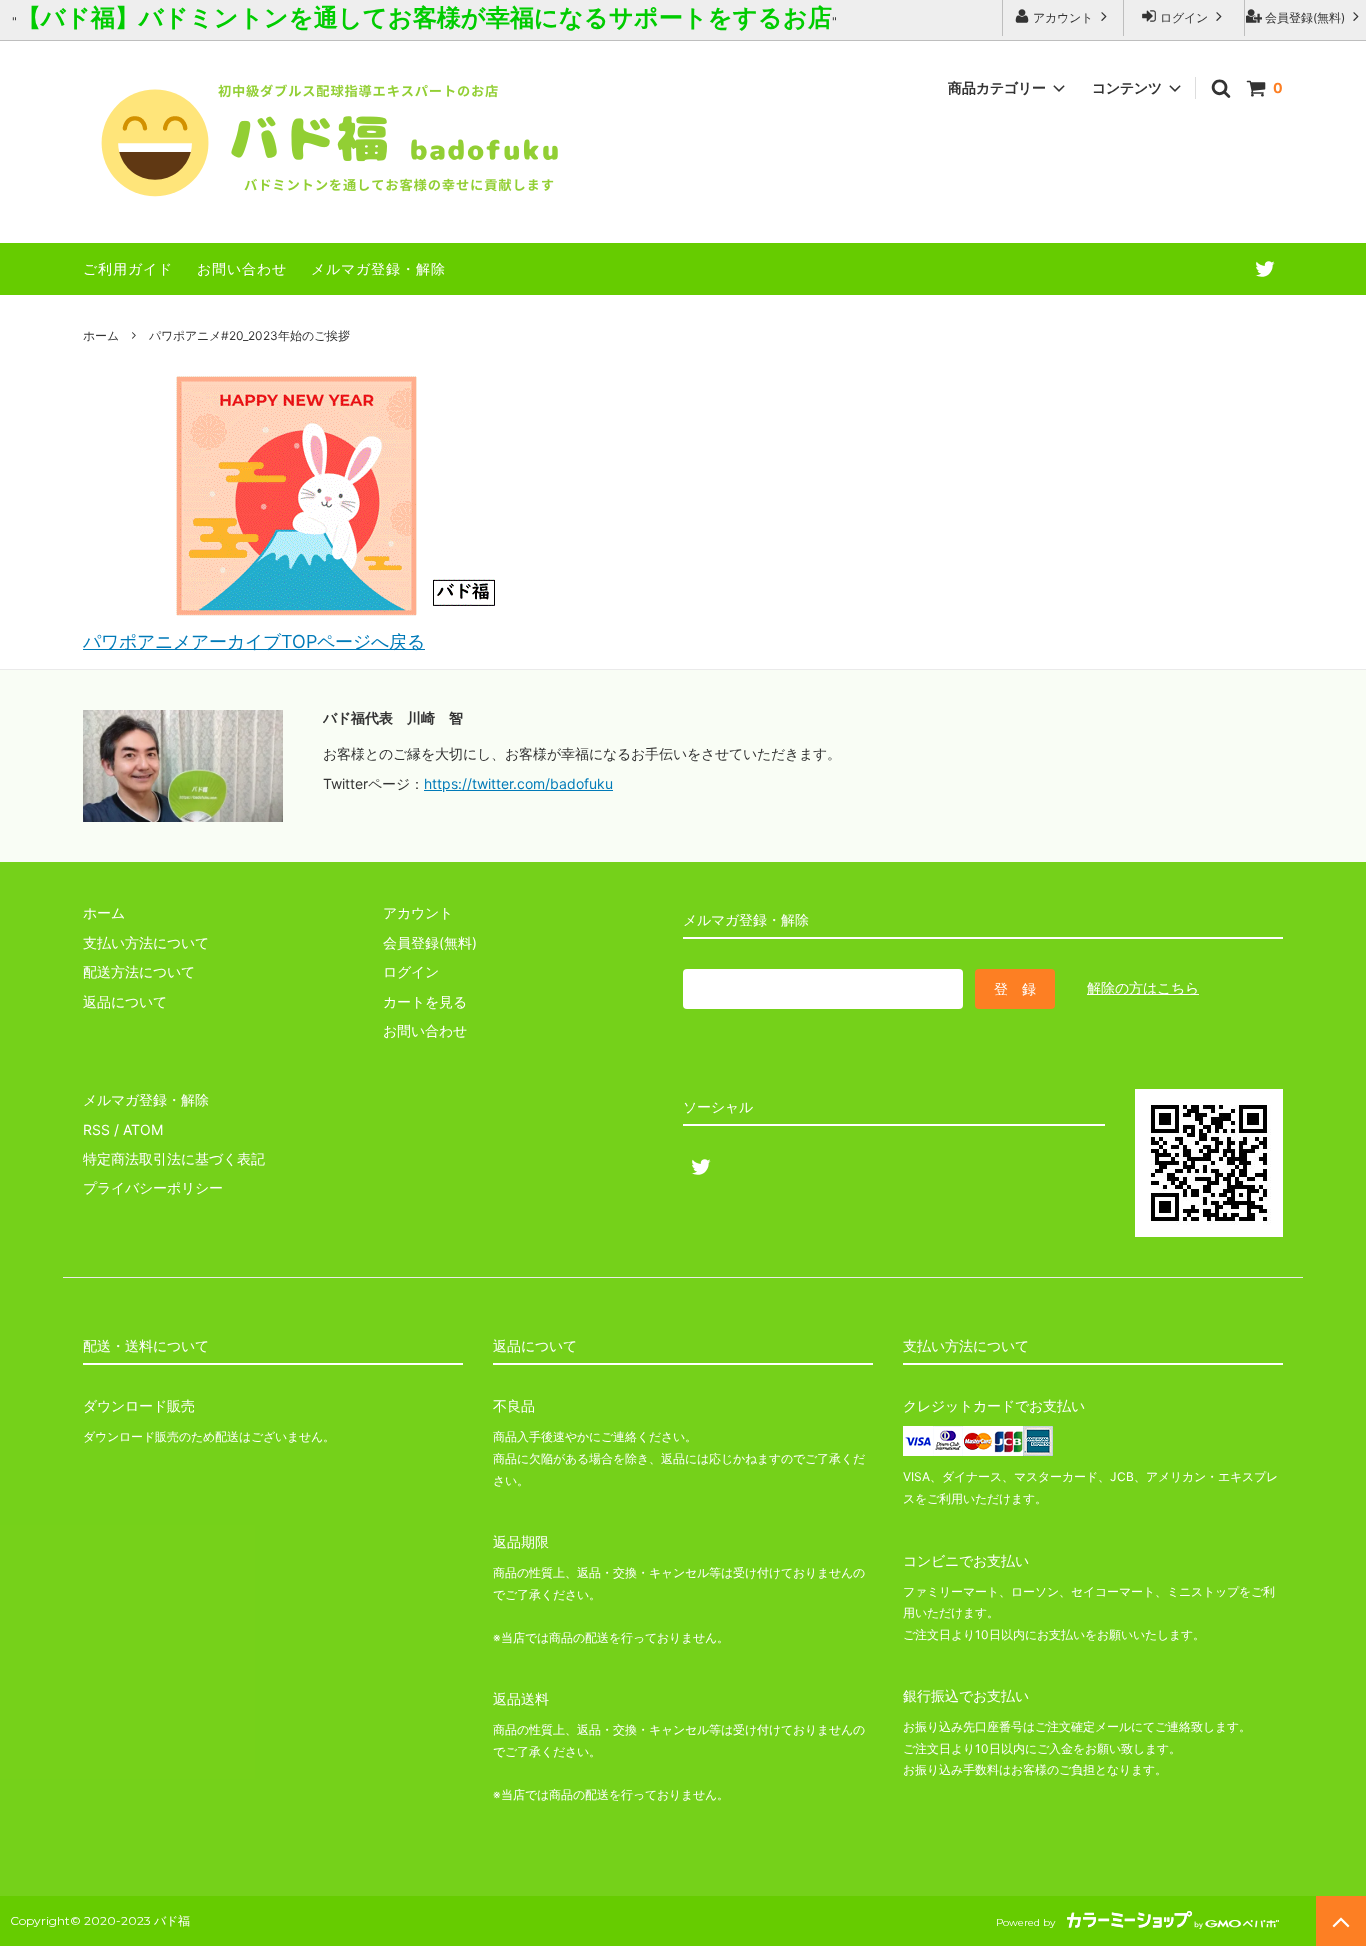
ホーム (101, 335)
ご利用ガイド (128, 268)
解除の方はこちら (1143, 987)
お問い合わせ (242, 268)
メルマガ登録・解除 (378, 268)
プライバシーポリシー (153, 1187)
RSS (96, 1129)
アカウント (1063, 17)
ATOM (143, 1129)
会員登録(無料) (1305, 17)
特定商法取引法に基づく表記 (174, 1158)
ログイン (1184, 17)
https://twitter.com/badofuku (518, 783)
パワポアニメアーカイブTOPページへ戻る (254, 641)
